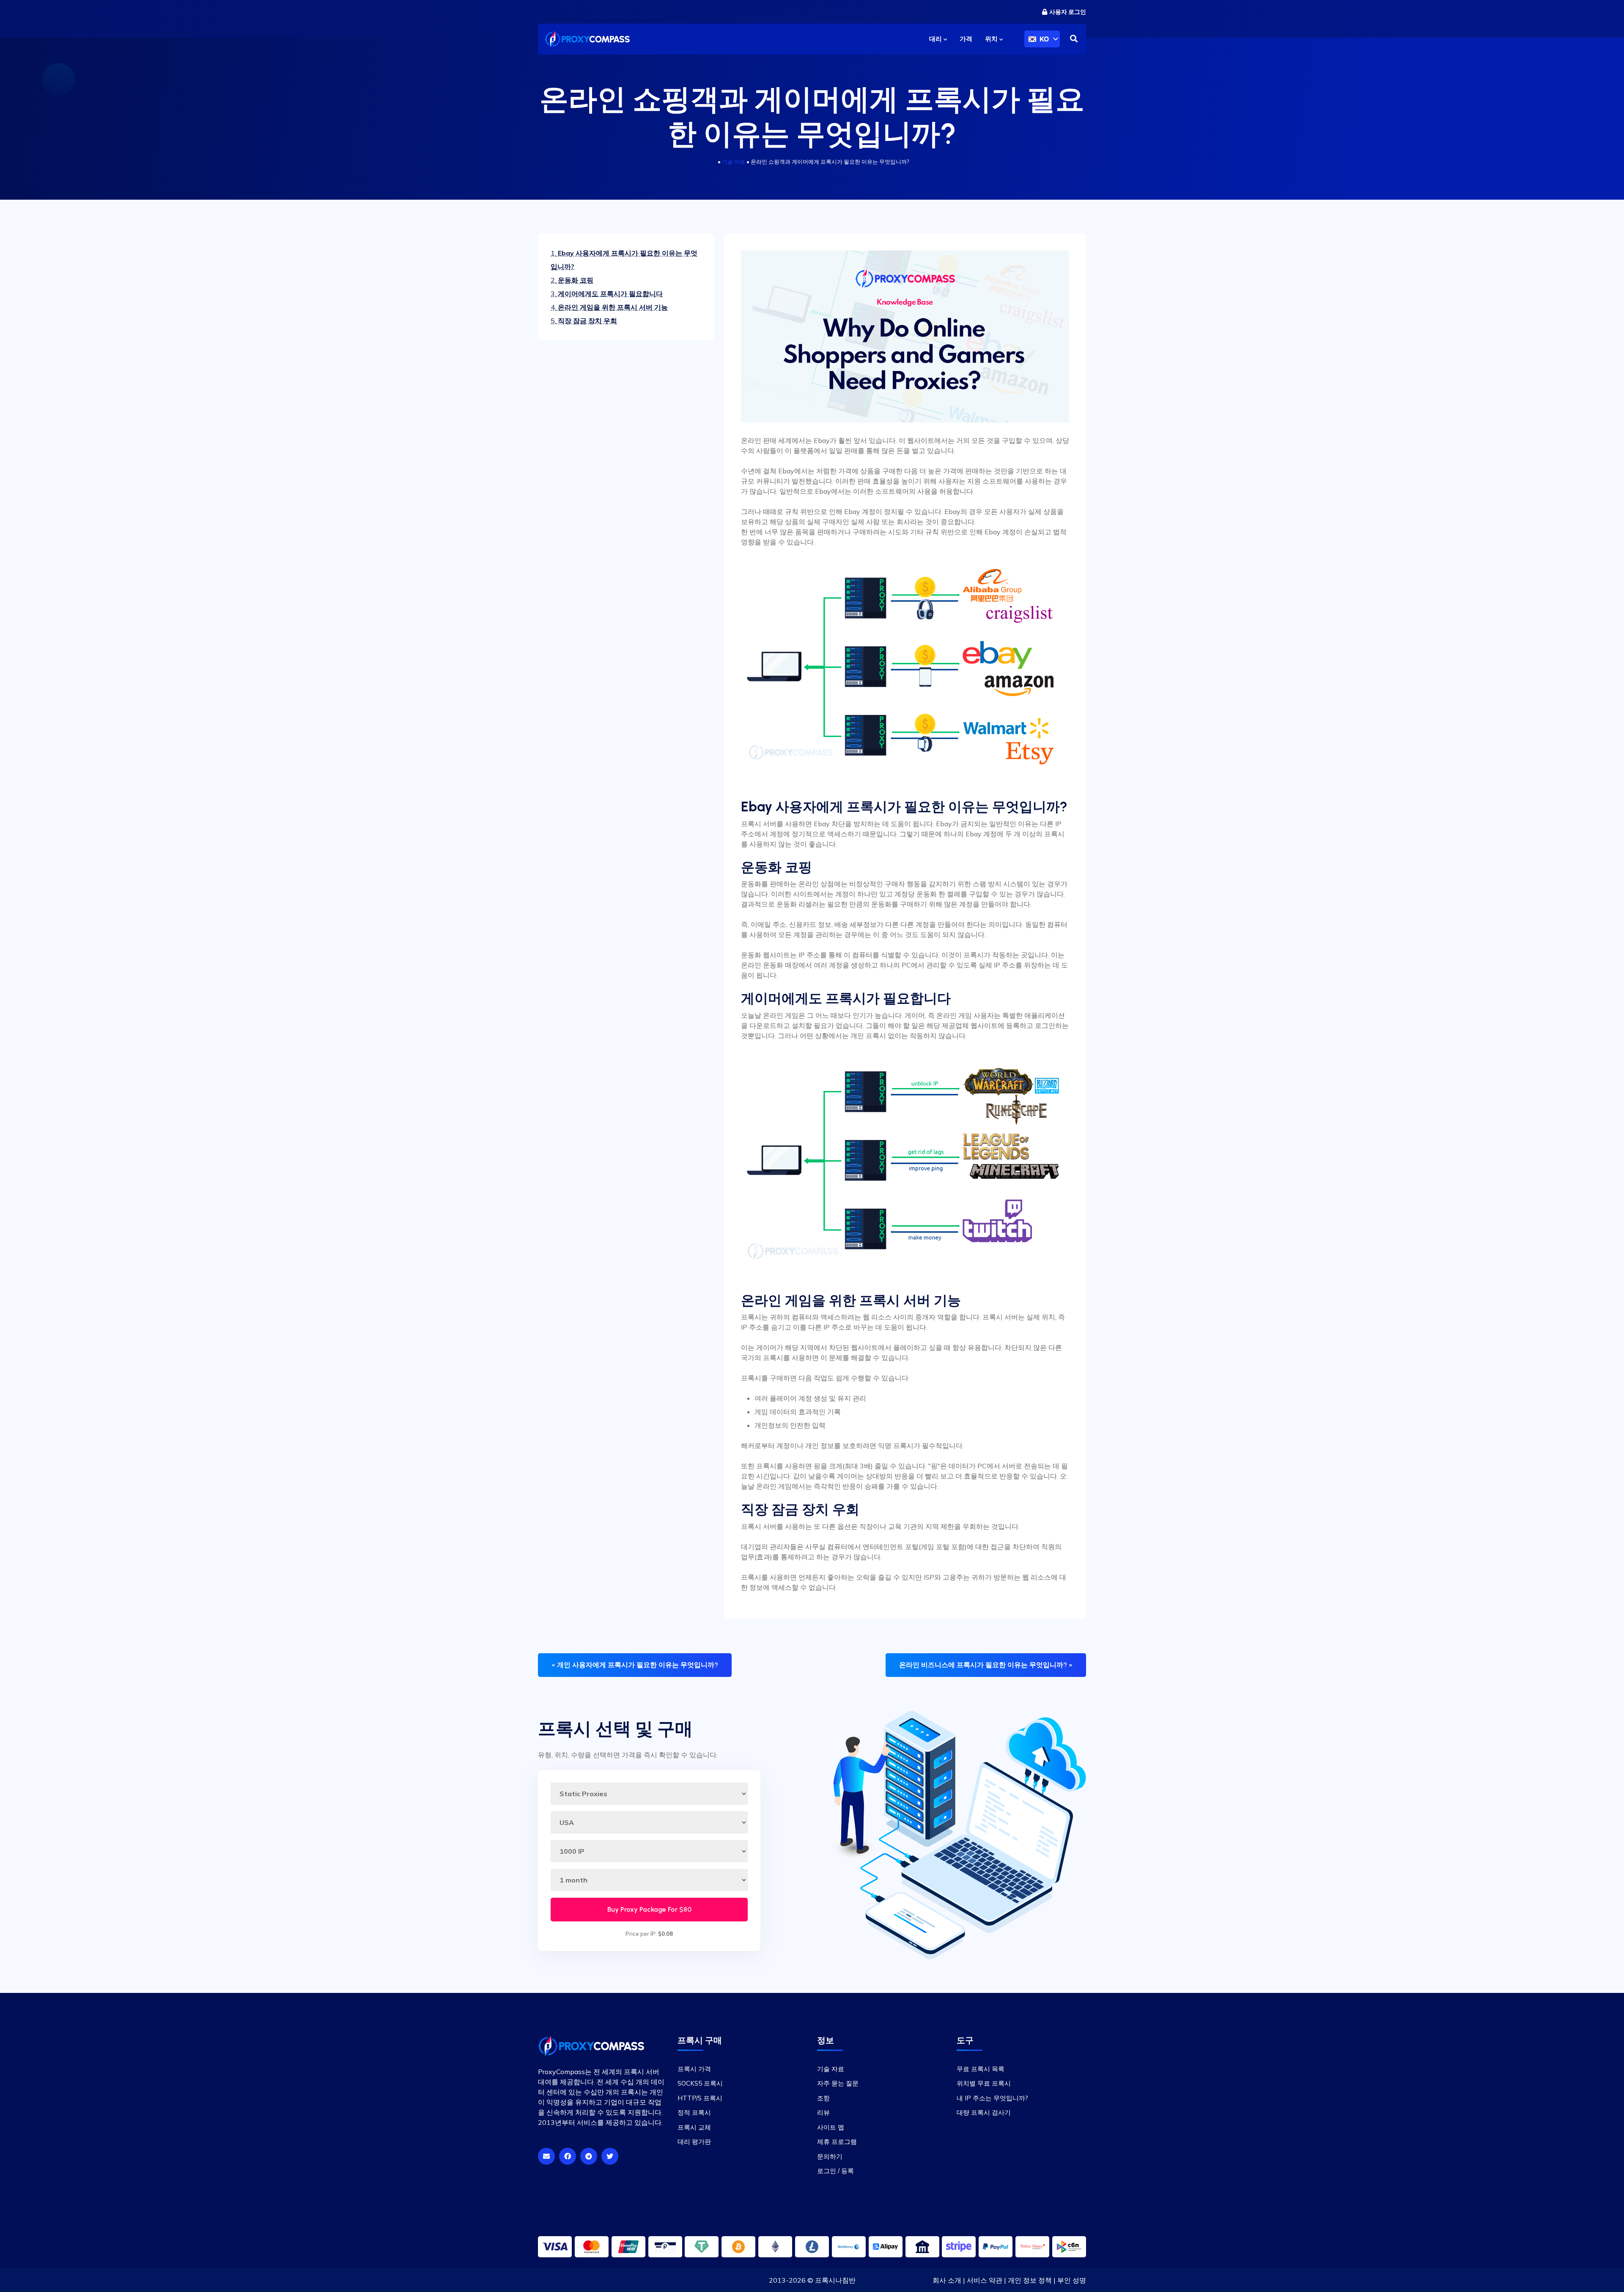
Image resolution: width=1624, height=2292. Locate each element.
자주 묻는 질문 (838, 2083)
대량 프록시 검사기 (984, 2112)
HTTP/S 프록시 (700, 2098)
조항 (823, 2098)
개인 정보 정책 (1030, 2280)
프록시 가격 (694, 2069)
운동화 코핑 (572, 280)
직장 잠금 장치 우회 (584, 321)
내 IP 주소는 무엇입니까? (992, 2098)
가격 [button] (966, 39)
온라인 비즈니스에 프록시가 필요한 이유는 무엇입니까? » (986, 1665)
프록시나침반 (835, 2280)
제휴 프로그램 (837, 2142)
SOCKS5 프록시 (700, 2083)
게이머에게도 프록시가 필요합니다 (607, 294)
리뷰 (823, 2112)
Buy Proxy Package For (649, 1909)
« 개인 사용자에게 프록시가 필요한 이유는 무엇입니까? (635, 1665)
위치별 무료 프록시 (984, 2083)
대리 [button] (936, 39)
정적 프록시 (694, 2112)
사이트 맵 (831, 2127)
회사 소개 (947, 2280)
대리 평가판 (694, 2142)
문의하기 (830, 2156)
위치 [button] (992, 39)
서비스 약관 (985, 2280)
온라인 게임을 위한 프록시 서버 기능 (609, 307)
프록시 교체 (694, 2127)
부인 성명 (1072, 2280)
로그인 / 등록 (835, 2171)
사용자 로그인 (1068, 12)
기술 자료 (734, 162)
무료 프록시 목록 (981, 2069)
